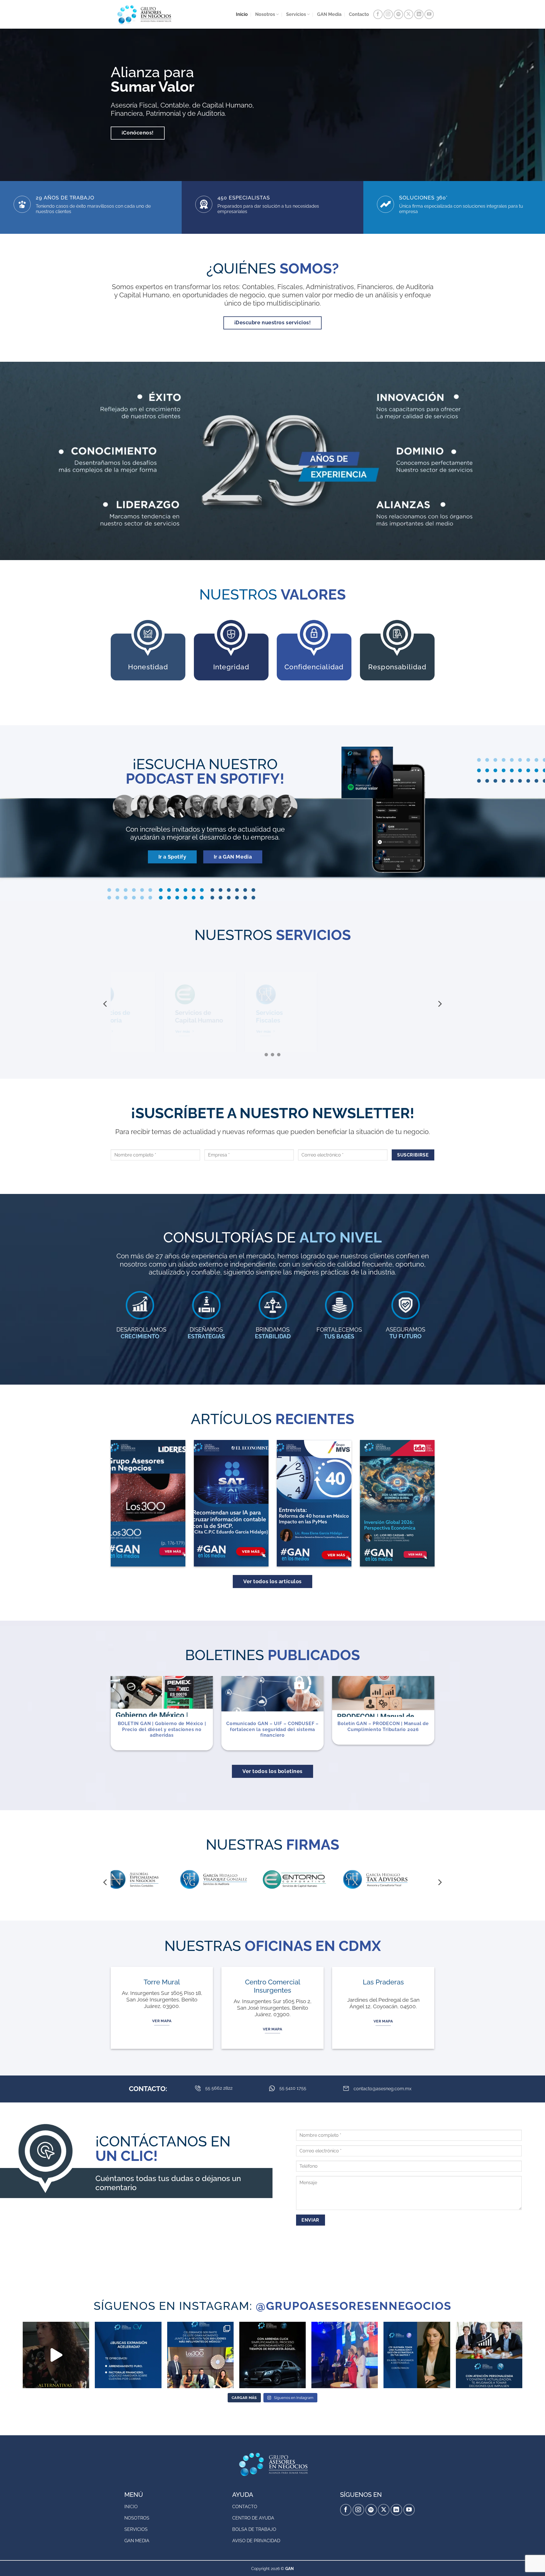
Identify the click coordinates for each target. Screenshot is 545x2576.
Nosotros (265, 14)
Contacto (359, 14)
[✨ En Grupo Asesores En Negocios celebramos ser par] (200, 2355)
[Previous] (106, 1004)
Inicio (242, 14)
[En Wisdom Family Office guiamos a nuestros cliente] (56, 2355)
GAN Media (329, 14)
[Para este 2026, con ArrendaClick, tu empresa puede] (272, 2355)
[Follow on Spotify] (398, 14)
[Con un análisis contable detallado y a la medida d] (489, 2355)
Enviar (310, 2220)
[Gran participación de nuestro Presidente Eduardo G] (345, 2355)
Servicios (296, 14)
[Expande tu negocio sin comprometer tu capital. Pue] (128, 2355)
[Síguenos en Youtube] (429, 14)
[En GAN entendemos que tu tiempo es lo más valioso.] (417, 2355)
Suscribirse (413, 1155)
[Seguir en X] (409, 14)
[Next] (439, 1004)
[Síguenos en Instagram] (388, 14)
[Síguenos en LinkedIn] (419, 14)
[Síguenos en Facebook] (378, 14)
